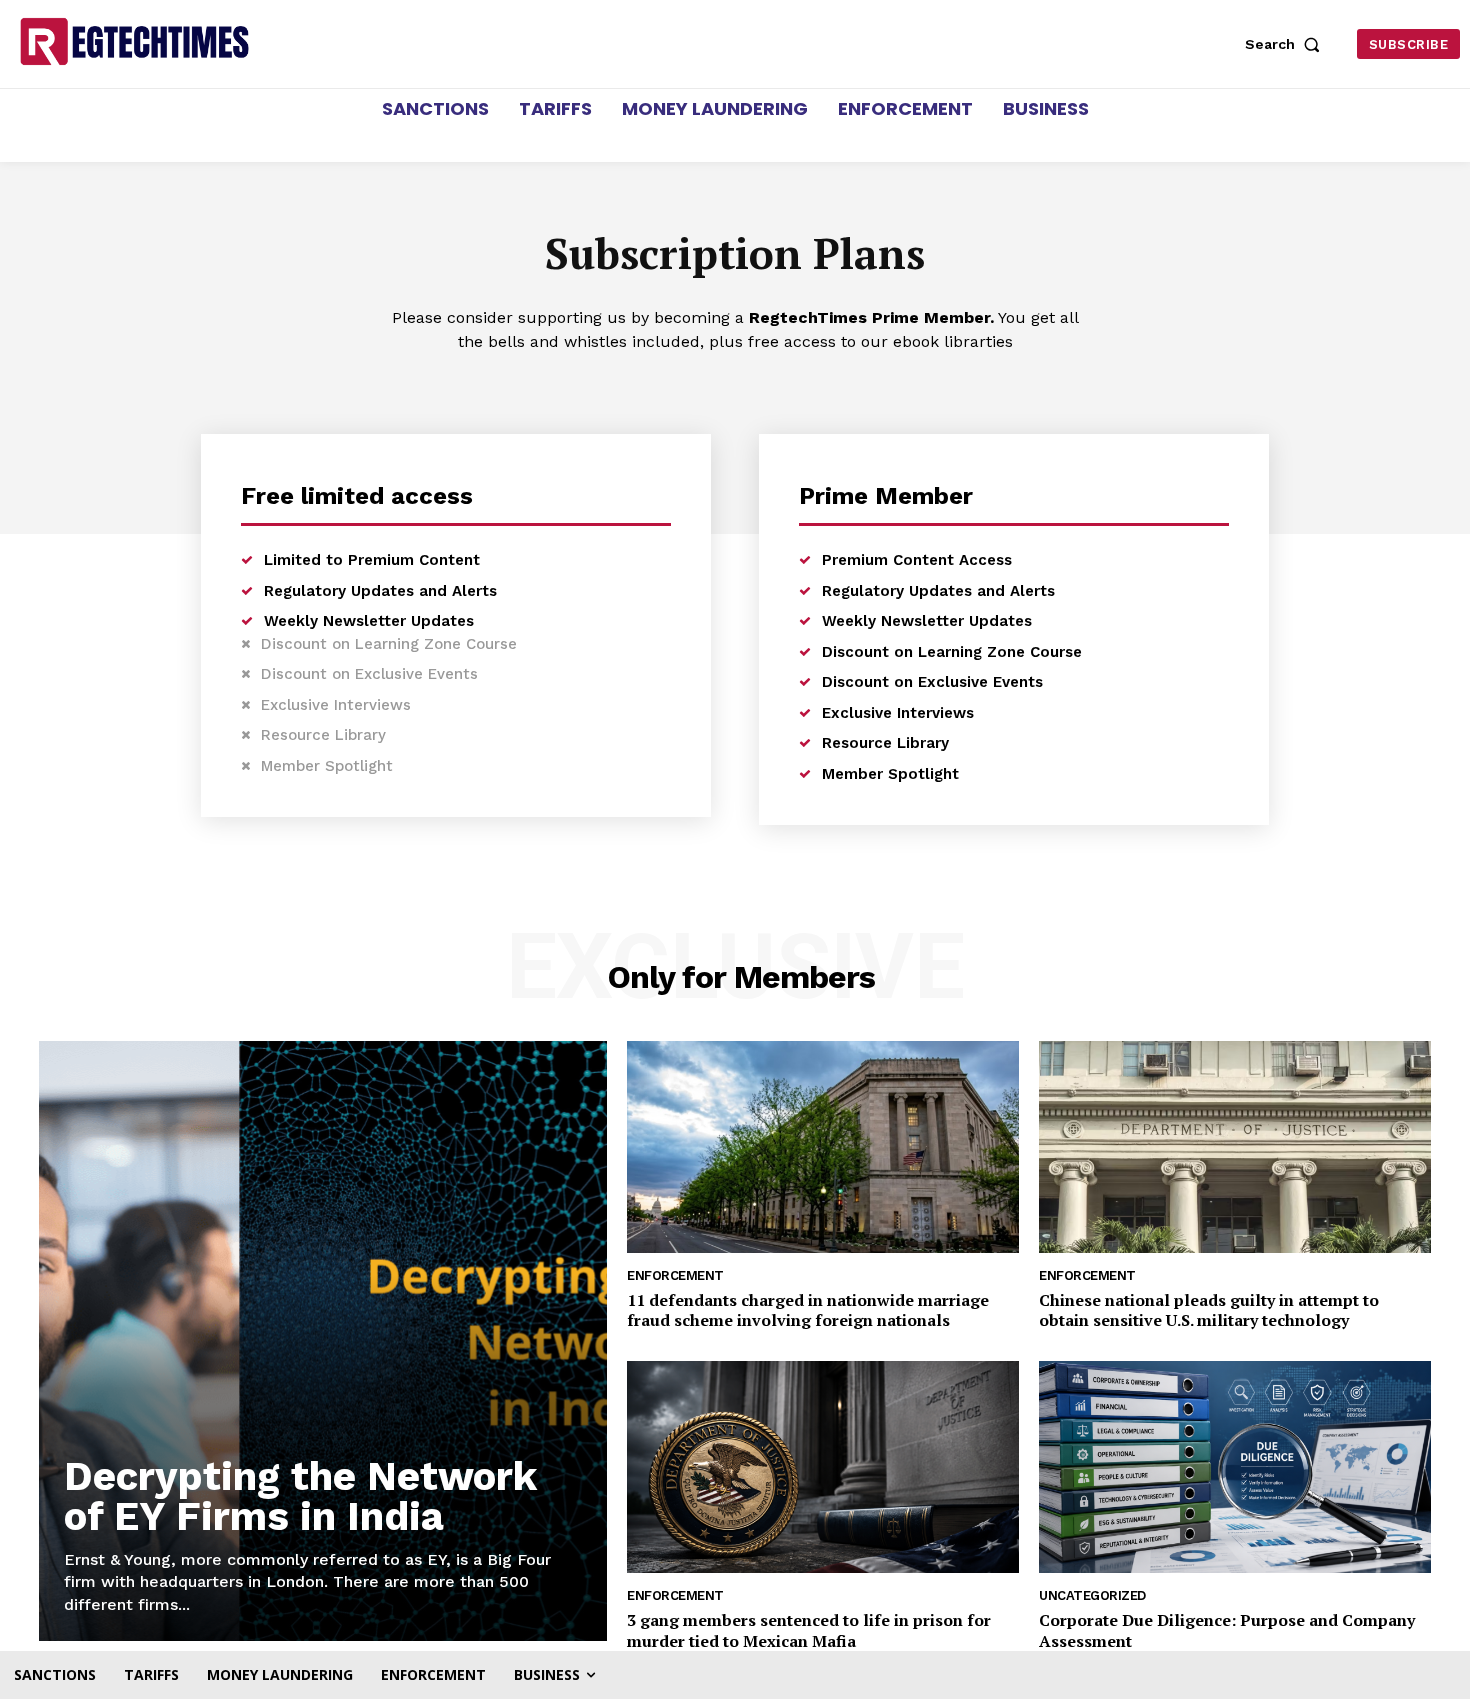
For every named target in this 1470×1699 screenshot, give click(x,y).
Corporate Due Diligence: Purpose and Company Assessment (1227, 1630)
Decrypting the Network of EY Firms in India (300, 1496)
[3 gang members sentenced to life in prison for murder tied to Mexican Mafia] (823, 1467)
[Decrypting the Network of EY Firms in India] (323, 1341)
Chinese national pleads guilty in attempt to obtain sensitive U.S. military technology (1209, 1310)
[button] (1287, 44)
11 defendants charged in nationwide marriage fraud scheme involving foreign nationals (808, 1310)
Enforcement (675, 1275)
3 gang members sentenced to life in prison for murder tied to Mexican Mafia (809, 1630)
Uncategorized (1092, 1595)
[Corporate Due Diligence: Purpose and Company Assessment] (1235, 1467)
